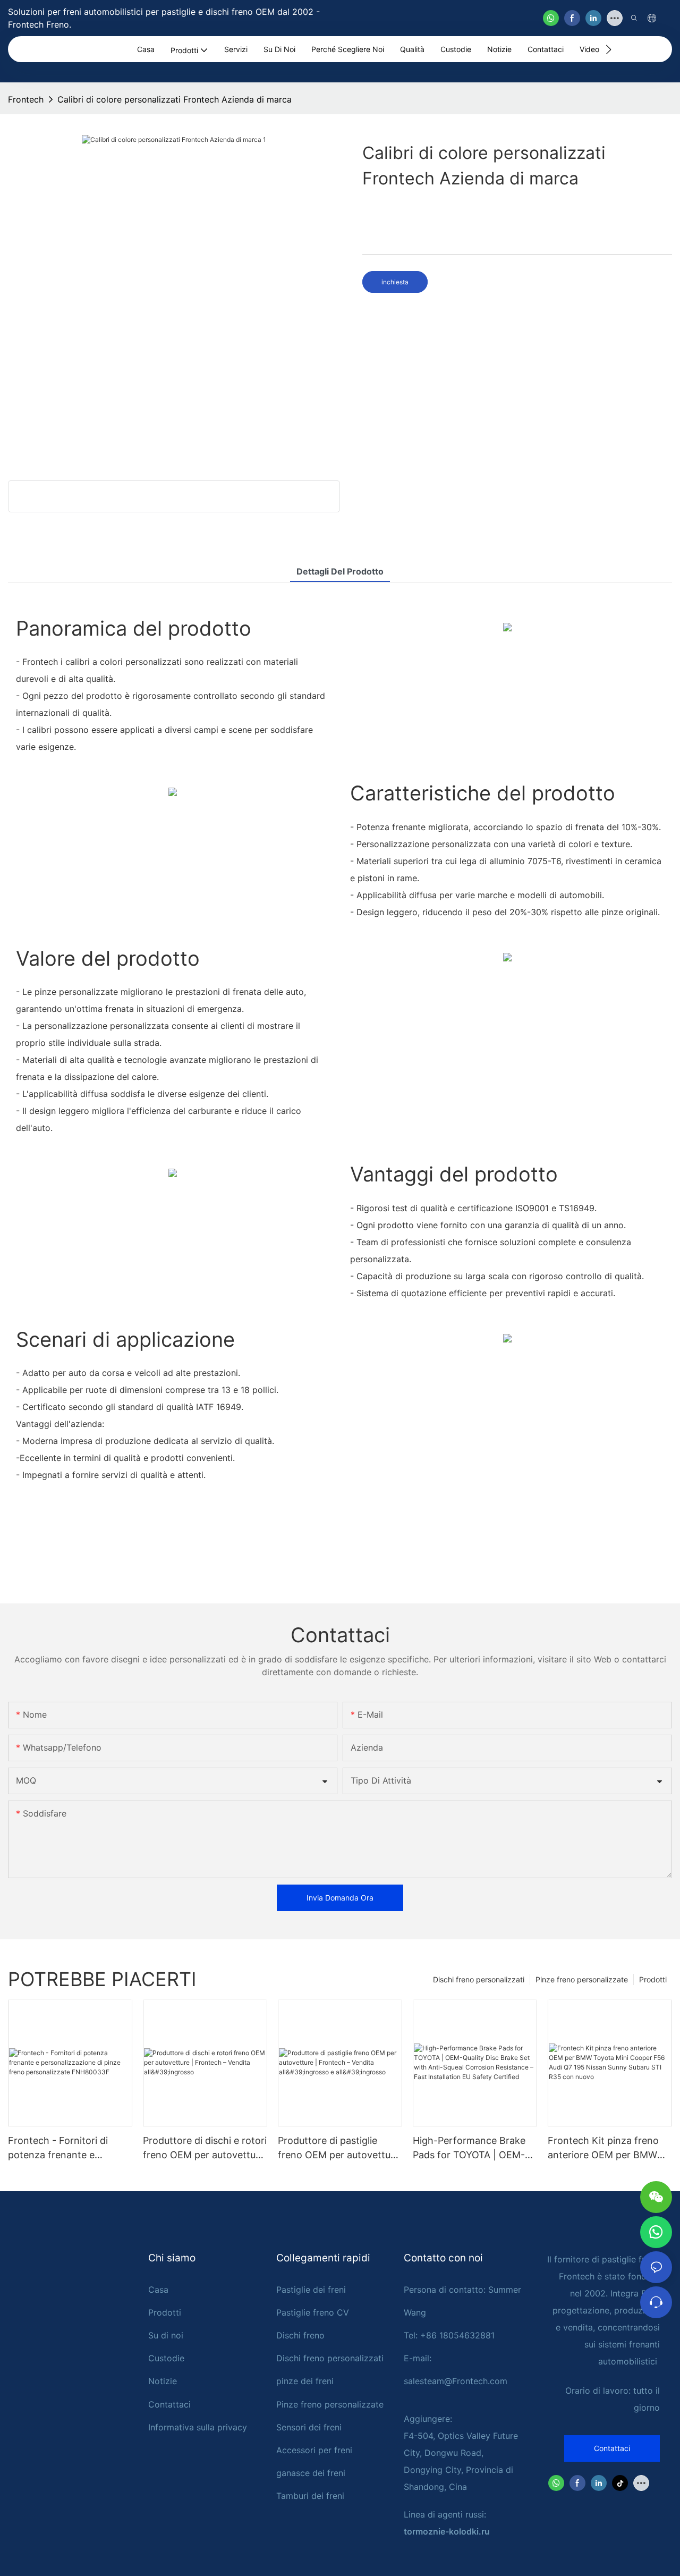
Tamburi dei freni (310, 2496)
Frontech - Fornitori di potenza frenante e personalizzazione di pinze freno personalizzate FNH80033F (67, 2148)
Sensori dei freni (309, 2427)
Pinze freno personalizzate (582, 1979)
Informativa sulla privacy (198, 2427)
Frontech (26, 99)
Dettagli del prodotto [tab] (340, 571)
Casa (158, 2290)
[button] (609, 49)
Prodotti (653, 1979)
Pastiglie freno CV (313, 2312)
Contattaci (169, 2404)
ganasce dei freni (311, 2473)
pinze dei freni (305, 2381)
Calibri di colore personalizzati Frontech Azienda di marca (175, 99)
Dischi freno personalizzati (479, 1979)
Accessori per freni (314, 2450)
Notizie (163, 2381)
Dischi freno (300, 2335)
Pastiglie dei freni (311, 2290)
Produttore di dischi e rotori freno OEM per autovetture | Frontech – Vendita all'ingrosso (205, 2148)
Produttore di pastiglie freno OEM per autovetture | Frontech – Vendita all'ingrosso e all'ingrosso (339, 2148)
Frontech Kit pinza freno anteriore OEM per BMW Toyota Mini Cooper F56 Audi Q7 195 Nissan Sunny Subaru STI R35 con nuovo (608, 2148)
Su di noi (166, 2335)
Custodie (166, 2358)
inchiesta (395, 282)
